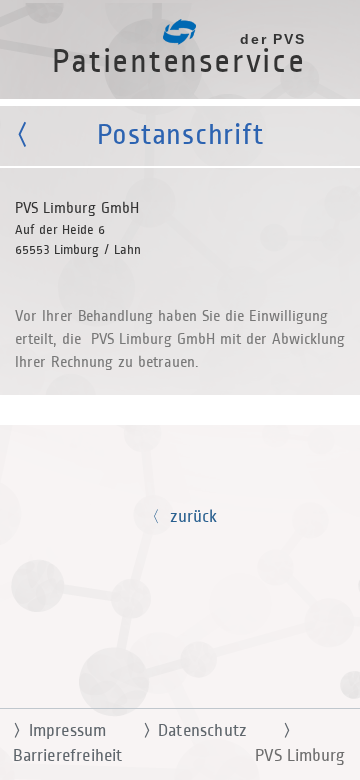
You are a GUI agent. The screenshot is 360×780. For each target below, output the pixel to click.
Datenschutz (195, 731)
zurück (188, 517)
